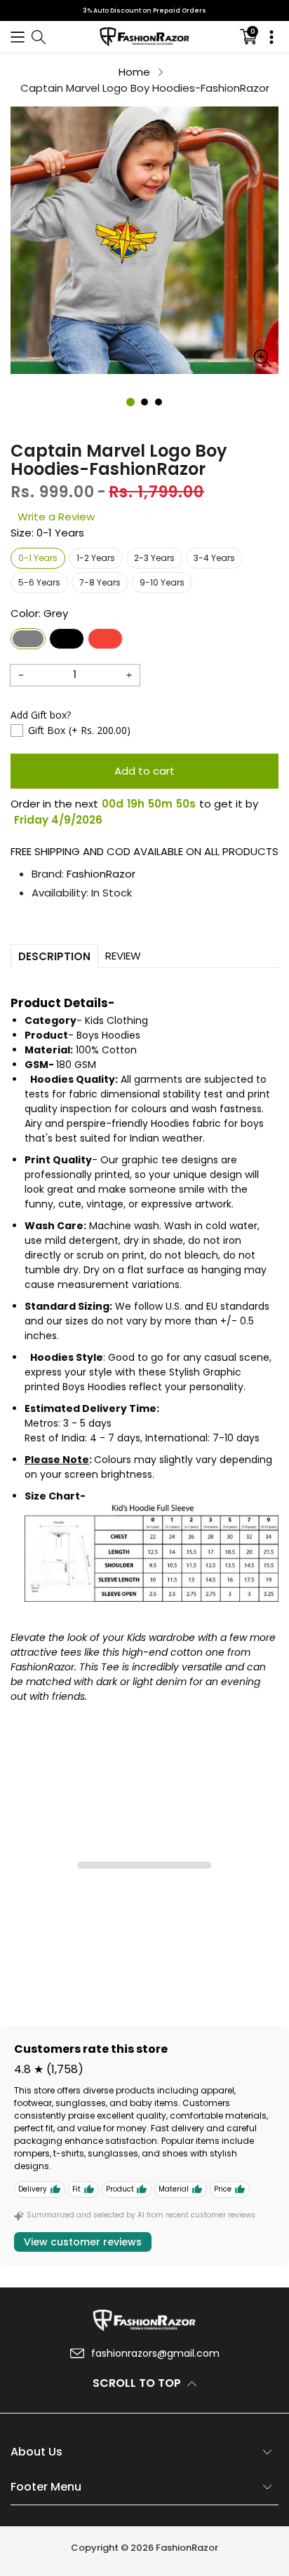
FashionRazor (101, 874)
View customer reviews (83, 2242)
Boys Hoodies (108, 1035)
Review (123, 956)
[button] (18, 37)
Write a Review (56, 517)
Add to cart (144, 771)
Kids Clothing (116, 1020)
